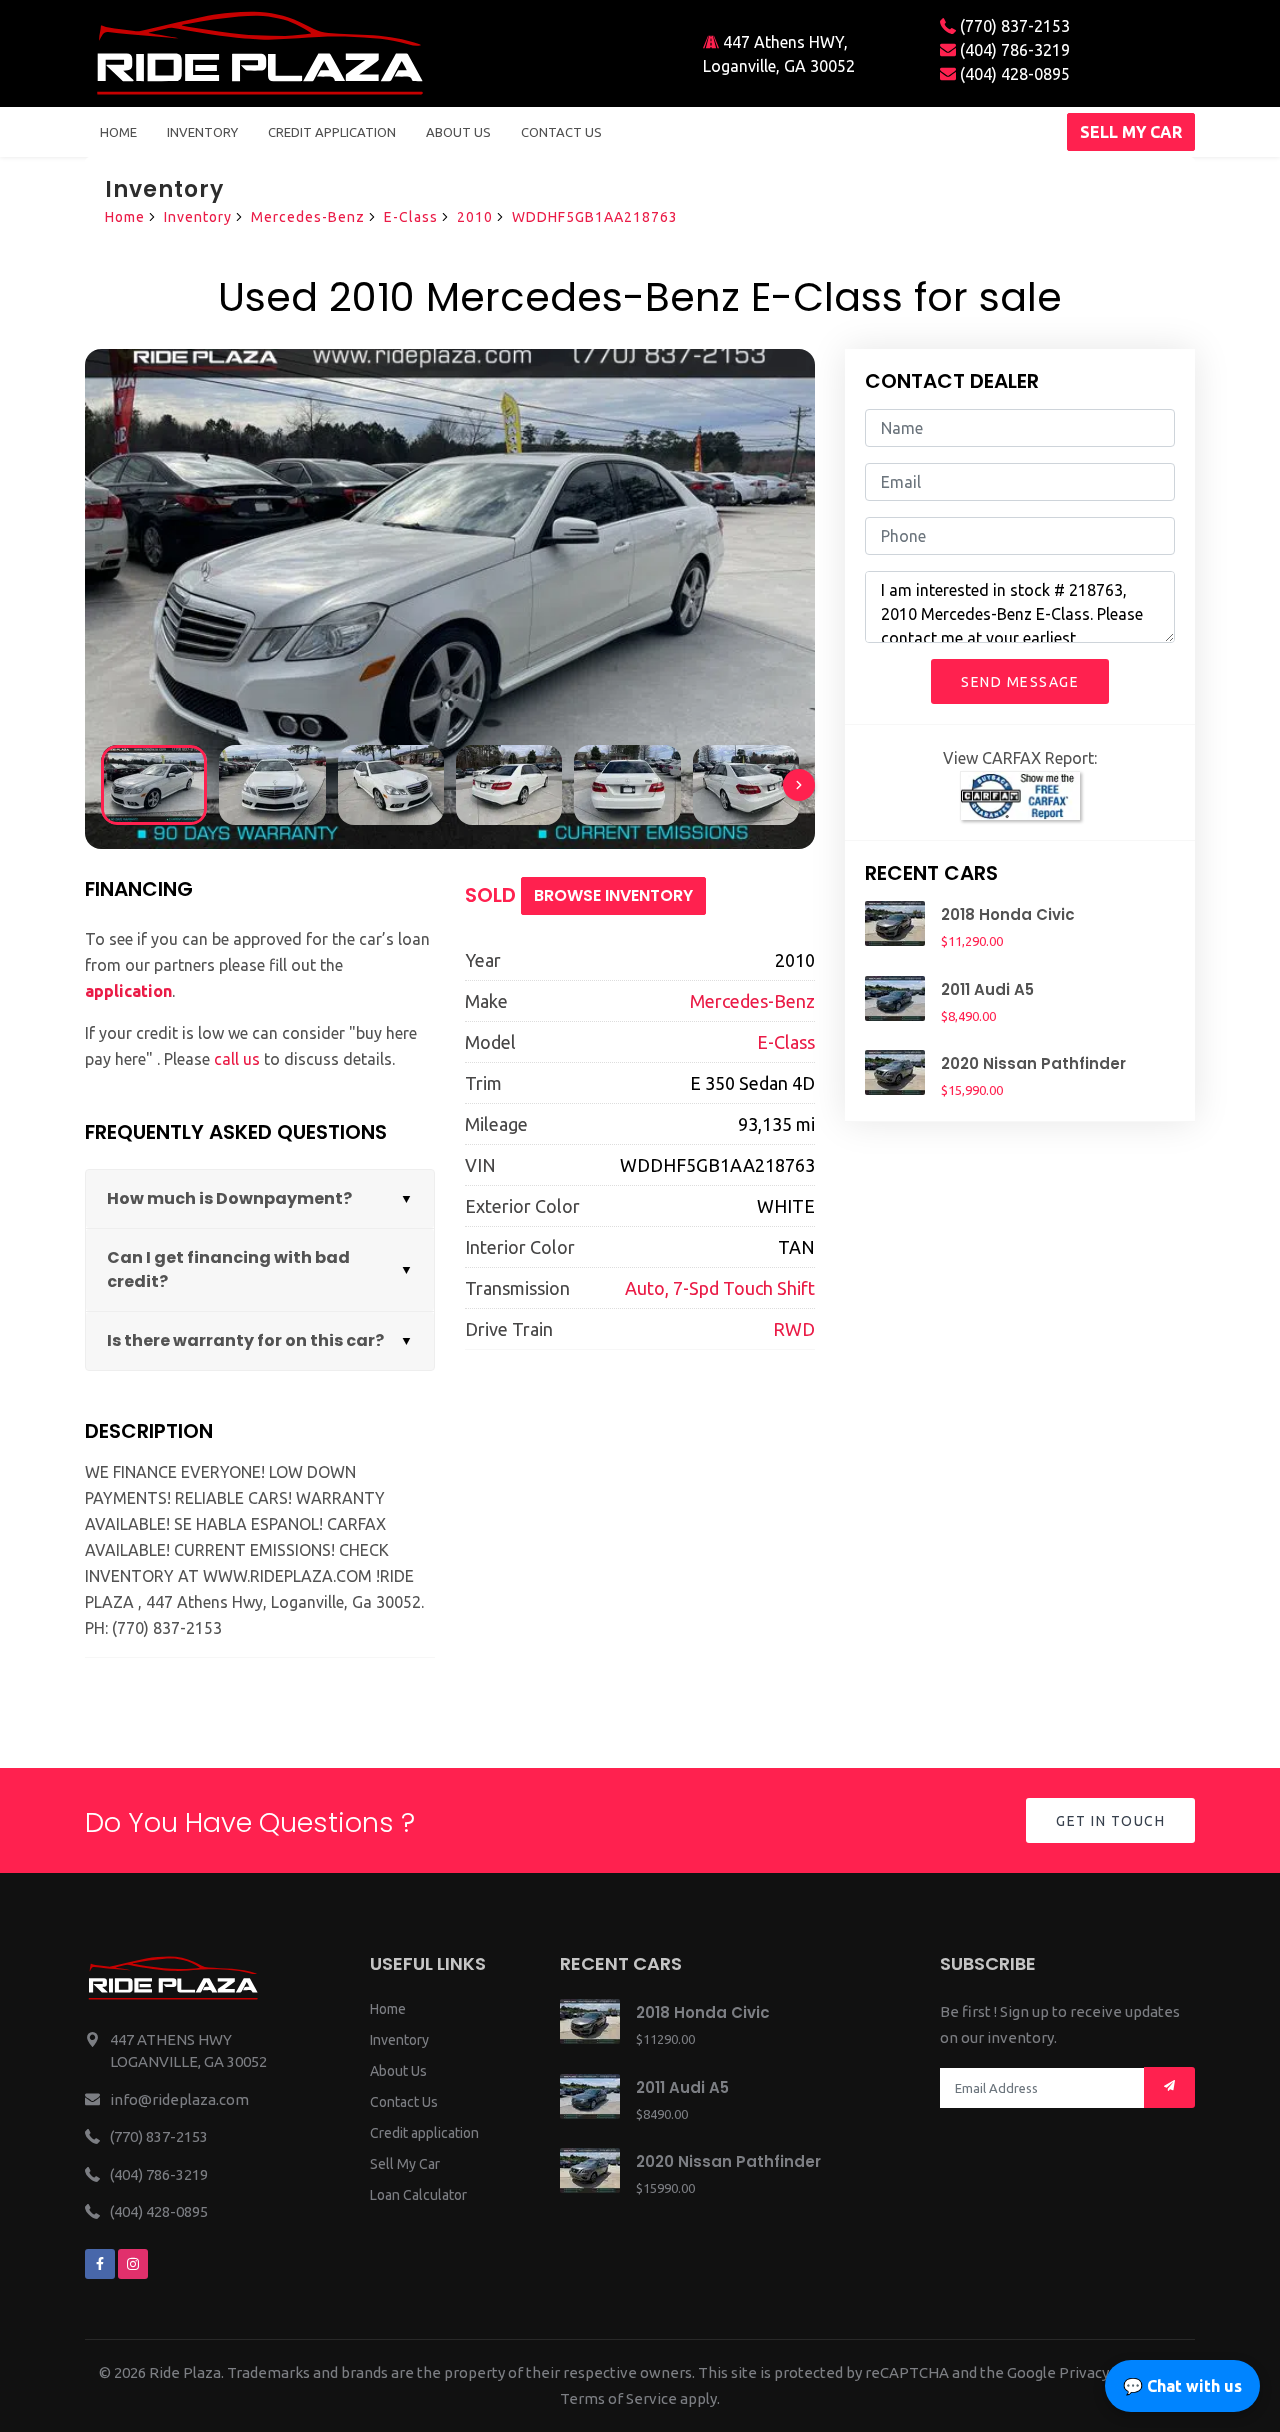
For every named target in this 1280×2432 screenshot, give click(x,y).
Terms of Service (618, 2398)
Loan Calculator (418, 2195)
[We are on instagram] (133, 2264)
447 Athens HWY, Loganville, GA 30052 (779, 54)
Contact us (561, 132)
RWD (794, 1329)
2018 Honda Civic (1008, 914)
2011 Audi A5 (987, 989)
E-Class (411, 217)
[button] (799, 785)
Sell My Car (405, 2164)
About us (458, 132)
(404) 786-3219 (1013, 50)
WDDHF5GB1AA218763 (595, 217)
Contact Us (404, 2102)
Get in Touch (1110, 1821)
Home (118, 132)
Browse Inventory (613, 895)
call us (237, 1059)
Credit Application (332, 132)
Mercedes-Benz (308, 217)
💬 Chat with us (1182, 2386)
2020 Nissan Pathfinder (1033, 1063)
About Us (398, 2071)
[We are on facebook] (100, 2264)
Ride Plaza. (186, 2372)
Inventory (202, 132)
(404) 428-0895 (1013, 74)
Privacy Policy (1106, 2372)
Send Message (1020, 682)
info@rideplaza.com (179, 2099)
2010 (475, 217)
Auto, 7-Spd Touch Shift (720, 1288)
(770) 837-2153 (1013, 26)
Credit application (424, 2133)
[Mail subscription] (1169, 2087)
